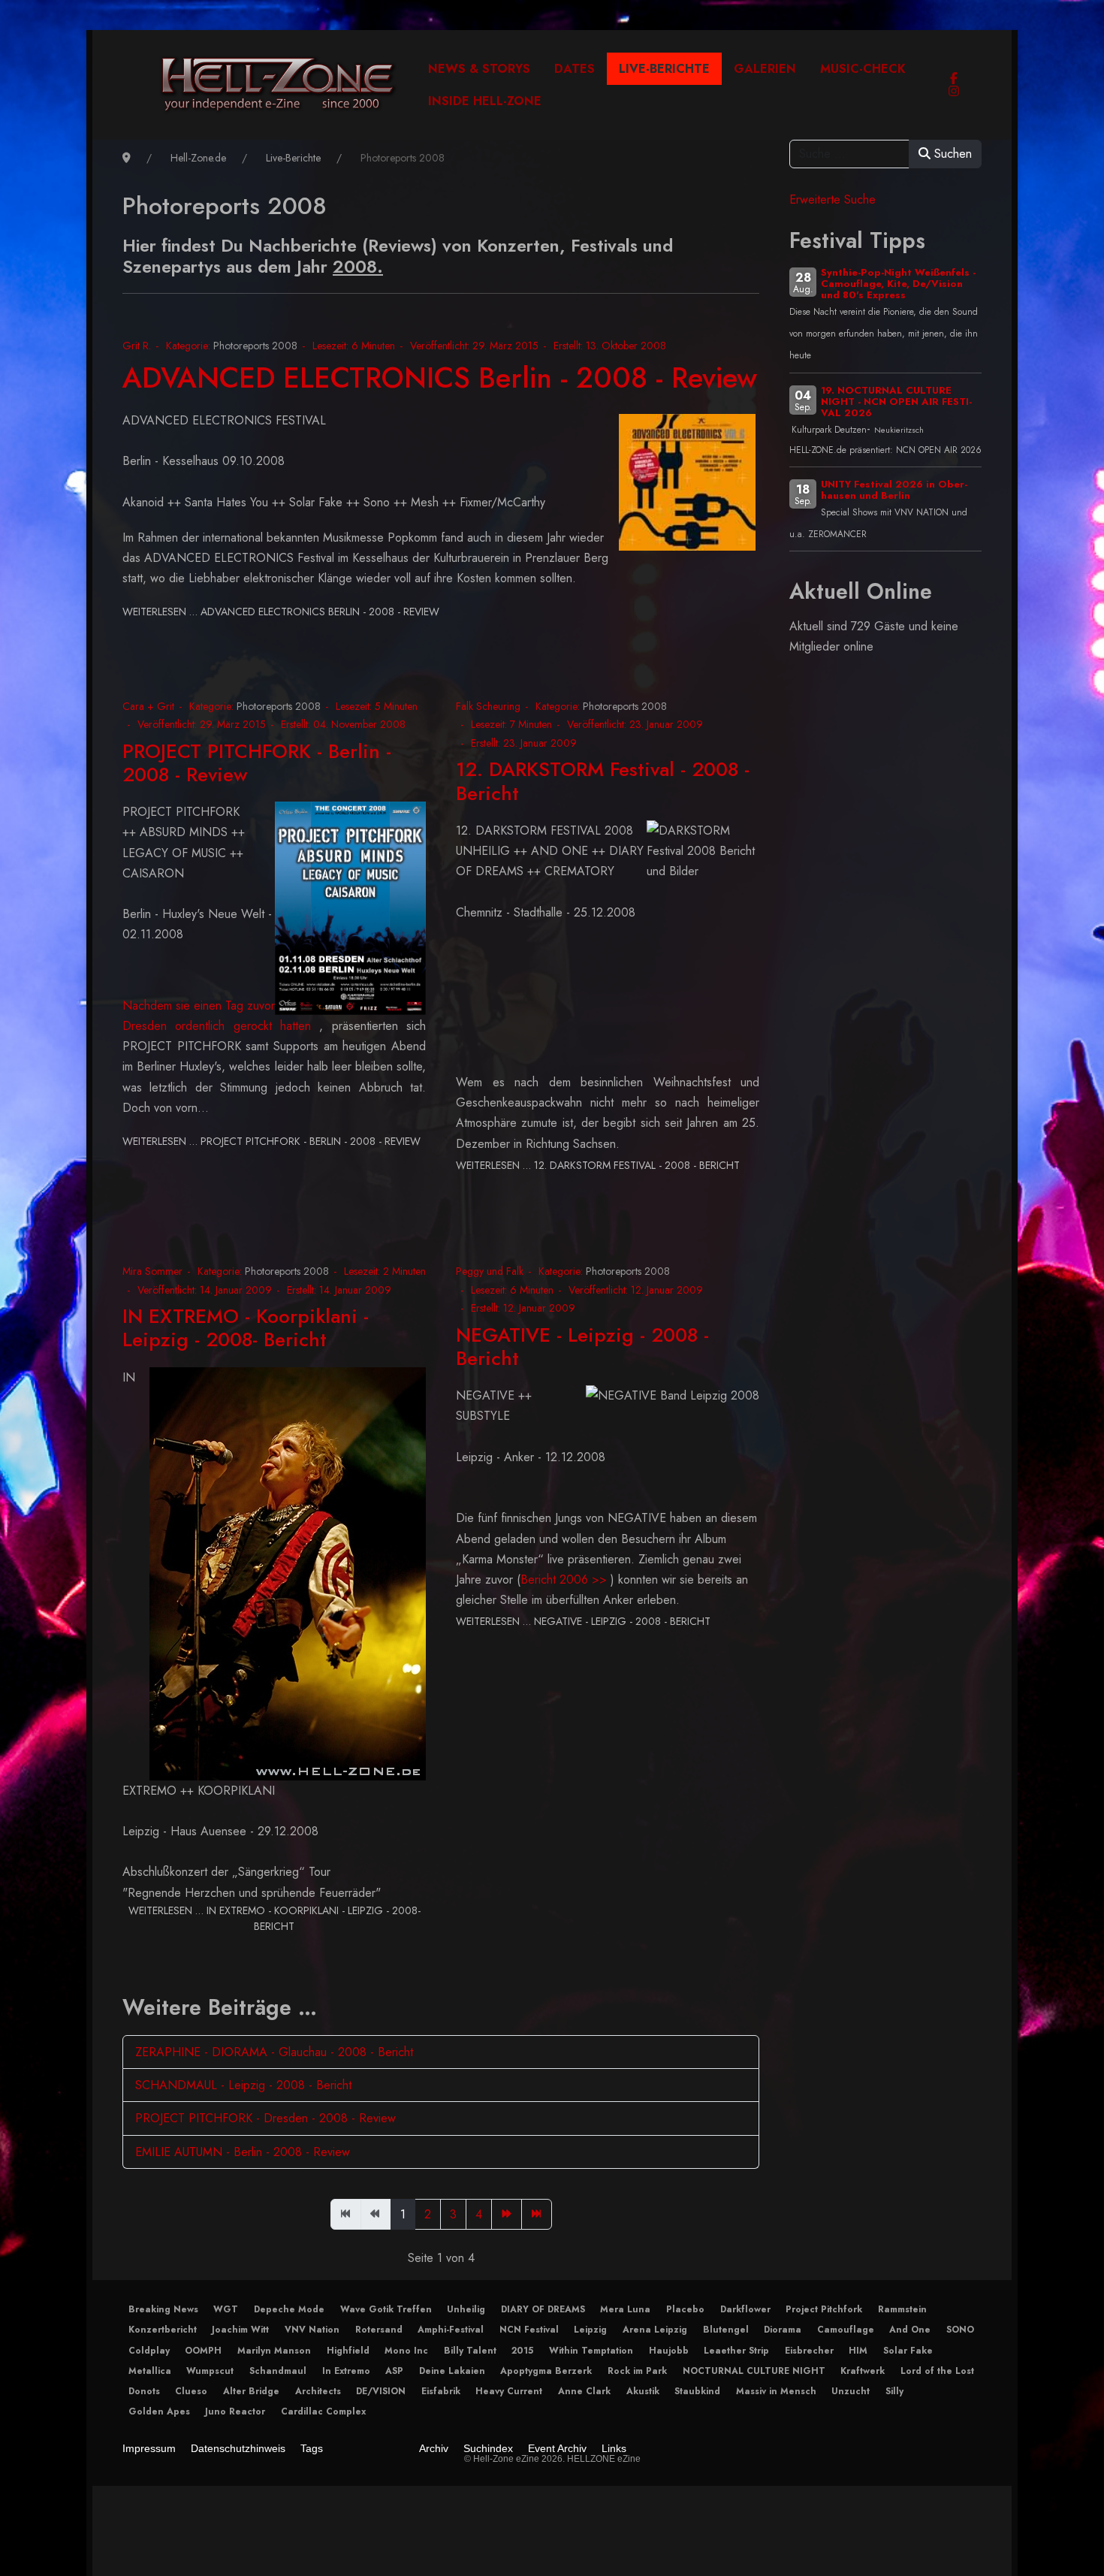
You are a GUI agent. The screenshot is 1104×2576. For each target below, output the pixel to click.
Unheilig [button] (466, 2309)
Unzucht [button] (851, 2391)
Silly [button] (894, 2391)
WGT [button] (226, 2309)
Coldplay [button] (149, 2351)
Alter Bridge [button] (251, 2391)
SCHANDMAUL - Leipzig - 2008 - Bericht (243, 2085)
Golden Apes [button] (159, 2411)
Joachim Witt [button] (240, 2330)
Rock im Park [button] (637, 2371)
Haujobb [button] (669, 2351)
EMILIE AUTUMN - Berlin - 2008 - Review (243, 2152)
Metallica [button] (150, 2371)
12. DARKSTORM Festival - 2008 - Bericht (603, 781)
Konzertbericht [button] (163, 2330)
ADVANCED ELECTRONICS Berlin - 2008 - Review (440, 377)
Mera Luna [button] (625, 2309)
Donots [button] (144, 2391)
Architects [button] (318, 2391)
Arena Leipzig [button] (655, 2330)
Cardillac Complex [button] (323, 2411)
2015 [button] (522, 2351)
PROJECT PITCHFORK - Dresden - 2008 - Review (265, 2118)
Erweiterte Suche (833, 199)
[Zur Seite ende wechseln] (537, 2214)
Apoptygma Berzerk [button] (546, 2371)
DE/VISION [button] (381, 2391)
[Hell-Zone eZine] (278, 85)
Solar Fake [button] (908, 2351)
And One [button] (910, 2330)
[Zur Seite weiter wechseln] (507, 2214)
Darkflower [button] (745, 2309)
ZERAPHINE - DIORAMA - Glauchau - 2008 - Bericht (274, 2052)
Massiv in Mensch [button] (776, 2391)
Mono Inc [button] (406, 2351)
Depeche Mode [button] (289, 2309)
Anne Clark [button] (584, 2391)
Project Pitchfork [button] (824, 2309)
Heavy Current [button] (509, 2391)
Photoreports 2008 (255, 346)
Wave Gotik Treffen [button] (386, 2309)
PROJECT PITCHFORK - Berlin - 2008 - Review (257, 763)
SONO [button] (960, 2330)
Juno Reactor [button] (235, 2411)
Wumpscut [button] (210, 2371)
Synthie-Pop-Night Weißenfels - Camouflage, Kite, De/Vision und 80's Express (898, 284)
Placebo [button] (685, 2309)
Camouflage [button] (846, 2330)
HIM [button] (858, 2351)
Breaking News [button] (163, 2309)
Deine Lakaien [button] (452, 2371)
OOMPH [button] (203, 2351)
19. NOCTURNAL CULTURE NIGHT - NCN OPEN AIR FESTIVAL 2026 (896, 402)
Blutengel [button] (726, 2330)
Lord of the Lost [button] (937, 2371)
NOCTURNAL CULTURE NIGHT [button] (754, 2371)
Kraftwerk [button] (863, 2371)
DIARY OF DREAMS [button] (543, 2309)
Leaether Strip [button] (736, 2351)
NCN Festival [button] (529, 2330)
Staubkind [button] (697, 2391)
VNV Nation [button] (312, 2330)
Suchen (951, 154)
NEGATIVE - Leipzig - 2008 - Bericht (582, 1347)
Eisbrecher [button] (809, 2351)
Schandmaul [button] (278, 2371)
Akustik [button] (643, 2391)
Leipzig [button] (590, 2330)
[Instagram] (954, 91)
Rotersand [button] (379, 2330)
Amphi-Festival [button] (451, 2330)
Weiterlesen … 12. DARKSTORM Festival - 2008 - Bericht (598, 1165)
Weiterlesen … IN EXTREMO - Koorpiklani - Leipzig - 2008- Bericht (274, 1918)
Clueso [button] (191, 2391)
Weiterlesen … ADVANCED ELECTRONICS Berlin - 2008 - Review (281, 612)
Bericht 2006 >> (564, 1579)
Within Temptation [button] (591, 2351)
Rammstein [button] (902, 2309)
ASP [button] (394, 2371)
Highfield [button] (348, 2351)
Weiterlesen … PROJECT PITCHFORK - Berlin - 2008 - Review (271, 1141)
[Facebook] (954, 79)
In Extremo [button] (346, 2371)
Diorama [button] (783, 2330)
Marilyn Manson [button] (274, 2351)
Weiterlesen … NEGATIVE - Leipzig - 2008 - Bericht (583, 1621)
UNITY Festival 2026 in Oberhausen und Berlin (894, 490)
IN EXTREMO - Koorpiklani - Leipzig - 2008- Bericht (246, 1328)
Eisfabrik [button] (441, 2391)
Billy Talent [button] (470, 2351)
